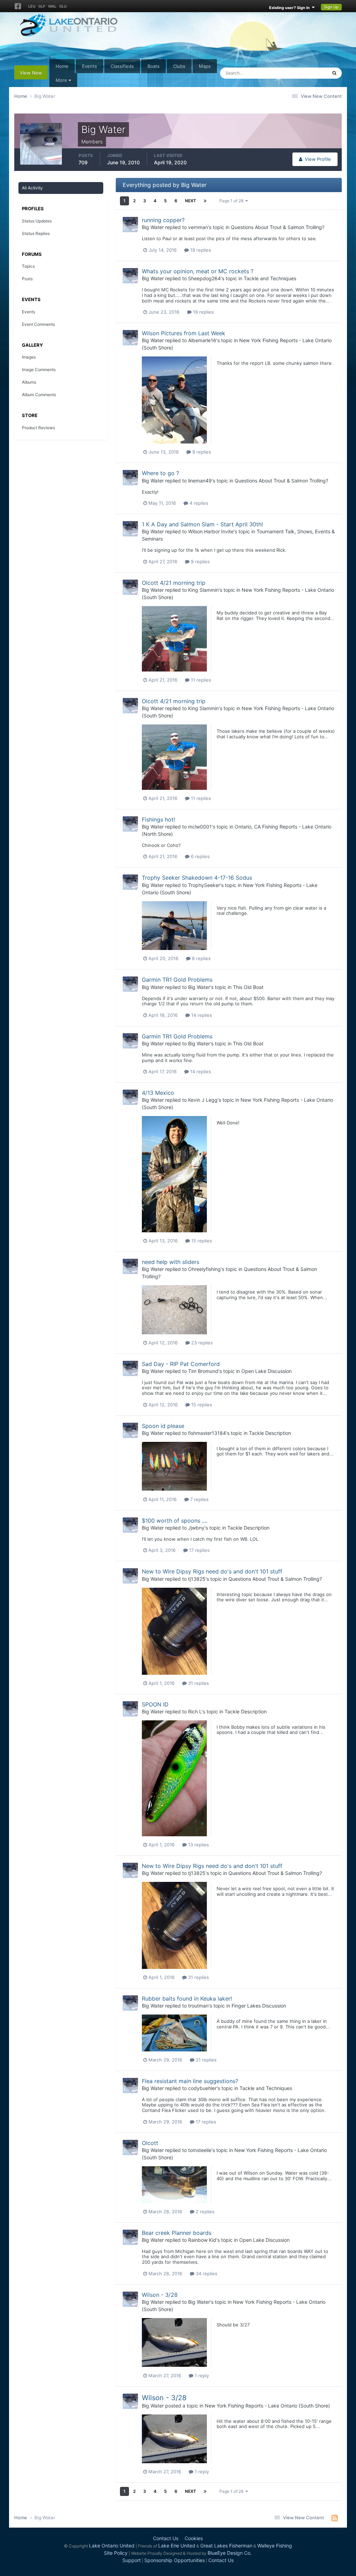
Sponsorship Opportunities (175, 2560)
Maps (205, 66)
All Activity (32, 188)
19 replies (200, 250)
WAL (52, 6)
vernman (198, 227)
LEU (32, 6)
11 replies (200, 680)
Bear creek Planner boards (177, 2233)
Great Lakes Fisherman (226, 2546)
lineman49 (200, 481)
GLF (42, 6)
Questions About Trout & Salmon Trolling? (278, 227)
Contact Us (166, 2538)
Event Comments (38, 324)
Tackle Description (270, 1433)
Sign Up (331, 7)
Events (90, 66)
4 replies (198, 503)
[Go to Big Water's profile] (130, 225)
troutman (198, 2006)
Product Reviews (38, 428)
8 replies (201, 958)
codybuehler (202, 2088)
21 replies (205, 2060)
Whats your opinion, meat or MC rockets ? (198, 271)
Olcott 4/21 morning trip (174, 583)
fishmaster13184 (207, 1433)
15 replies (201, 1241)
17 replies (199, 1550)
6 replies (200, 856)
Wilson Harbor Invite (211, 531)
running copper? (163, 220)
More (61, 80)
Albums (29, 382)
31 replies (198, 1683)
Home (62, 66)
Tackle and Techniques (270, 278)
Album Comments (39, 395)
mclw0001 (200, 827)
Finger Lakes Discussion (259, 2006)
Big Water (153, 227)
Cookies (194, 2538)
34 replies (206, 2273)
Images (29, 357)
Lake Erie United (177, 2546)
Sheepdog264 (204, 278)
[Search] (334, 73)
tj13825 (197, 1579)
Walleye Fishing (275, 2546)
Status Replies (36, 233)
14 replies (201, 1015)
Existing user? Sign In (290, 8)
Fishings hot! (158, 819)
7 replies (199, 1499)
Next (191, 201)
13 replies (198, 1845)
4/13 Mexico (158, 1093)
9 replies (201, 452)
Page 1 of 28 (232, 201)
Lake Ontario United (112, 2546)
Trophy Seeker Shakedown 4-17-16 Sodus (197, 878)
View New (31, 73)
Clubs (179, 66)
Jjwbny (196, 1528)
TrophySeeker (204, 885)
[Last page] (205, 201)
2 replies (204, 2212)
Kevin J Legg (203, 1100)
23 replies (201, 1343)
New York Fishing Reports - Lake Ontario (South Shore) (267, 2406)
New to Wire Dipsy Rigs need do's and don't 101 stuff (212, 1571)
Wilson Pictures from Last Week (184, 333)
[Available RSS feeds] (335, 2518)
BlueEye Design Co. (230, 2553)
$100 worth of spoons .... (175, 1521)
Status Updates (302, 73)
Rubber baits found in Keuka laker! (187, 1998)
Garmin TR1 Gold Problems (177, 980)
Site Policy (116, 2553)
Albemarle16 (202, 340)
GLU (63, 6)
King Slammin (203, 590)
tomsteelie (200, 2150)
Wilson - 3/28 (160, 2295)
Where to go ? (160, 473)
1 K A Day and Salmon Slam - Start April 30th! (202, 524)
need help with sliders (171, 1262)
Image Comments (39, 370)
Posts (27, 279)
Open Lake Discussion (266, 1371)
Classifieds (122, 66)
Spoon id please (163, 1426)
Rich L (195, 1711)
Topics (28, 266)
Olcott (150, 2143)
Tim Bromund (203, 1371)
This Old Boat (248, 987)
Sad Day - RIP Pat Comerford (181, 1364)
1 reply (201, 2375)
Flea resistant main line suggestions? (190, 2081)
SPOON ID (155, 1704)
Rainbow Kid (202, 2240)
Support (132, 2560)
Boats (153, 66)
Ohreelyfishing (204, 1269)
